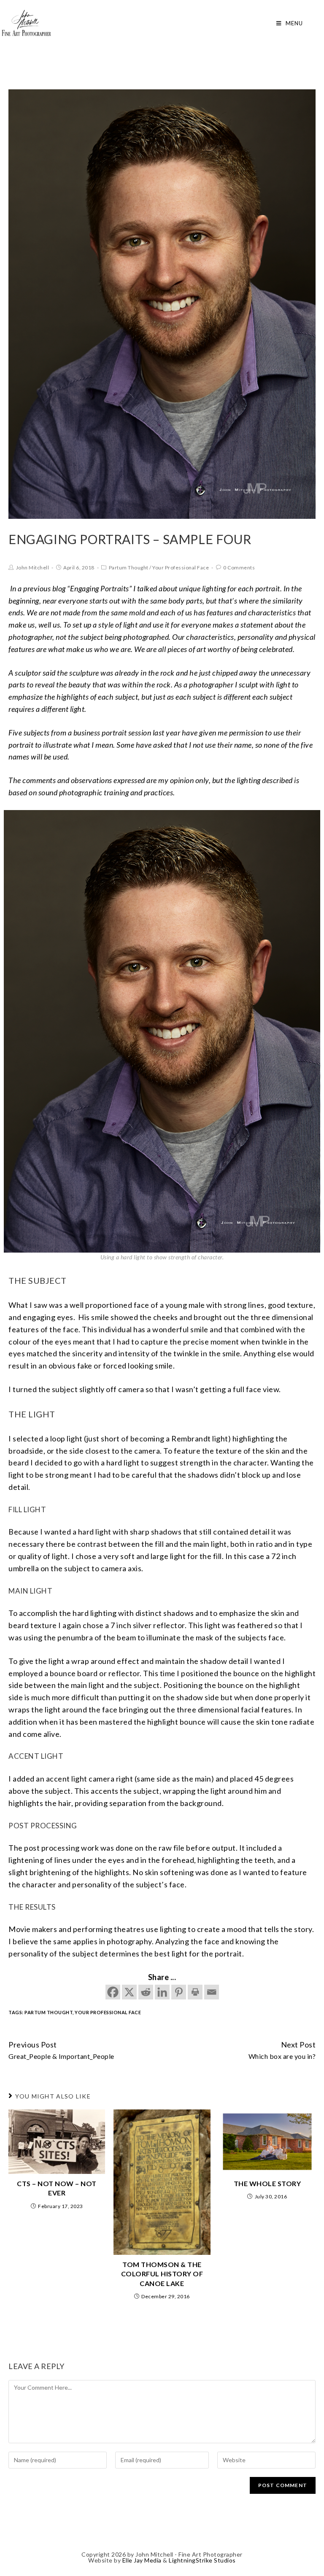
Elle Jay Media (142, 2560)
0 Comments (239, 568)
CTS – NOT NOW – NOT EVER (57, 2188)
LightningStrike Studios (202, 2560)
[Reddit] (146, 1992)
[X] (129, 1992)
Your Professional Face (181, 568)
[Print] (195, 1992)
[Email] (212, 1992)
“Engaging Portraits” (99, 588)
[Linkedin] (162, 1992)
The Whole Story (267, 2183)
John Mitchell (33, 568)
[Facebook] (113, 1992)
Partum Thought (129, 568)
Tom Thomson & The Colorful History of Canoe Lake (162, 2274)
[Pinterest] (179, 1992)
